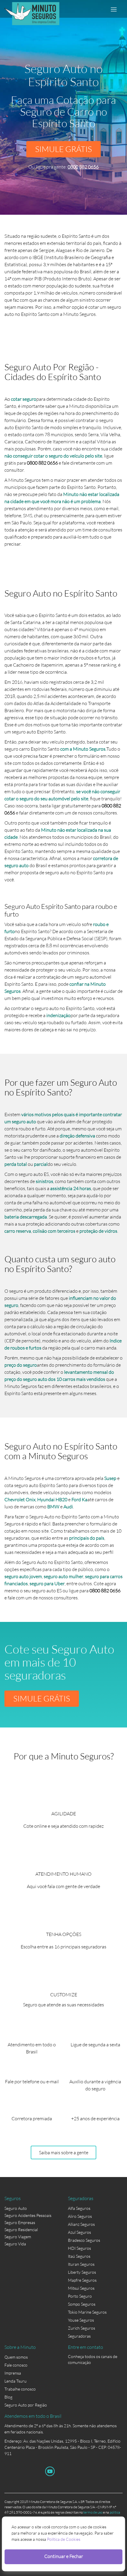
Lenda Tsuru (16, 2381)
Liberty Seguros (82, 2272)
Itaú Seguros (79, 2256)
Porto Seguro (80, 2296)
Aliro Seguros (80, 2216)
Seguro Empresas (20, 2222)
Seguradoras (79, 2336)
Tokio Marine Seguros (87, 2312)
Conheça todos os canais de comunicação (93, 2358)
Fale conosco (16, 2365)
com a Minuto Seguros (83, 749)
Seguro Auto (16, 2208)
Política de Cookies (64, 2539)
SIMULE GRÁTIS (63, 149)
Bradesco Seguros (84, 2240)
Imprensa (13, 2373)
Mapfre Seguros (82, 2280)
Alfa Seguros (79, 2208)
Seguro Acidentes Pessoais (28, 2215)
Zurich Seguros (82, 2328)
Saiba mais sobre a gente (64, 2152)
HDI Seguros (79, 2248)
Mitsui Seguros (81, 2288)
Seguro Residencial (21, 2230)
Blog (8, 2397)
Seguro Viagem (18, 2237)
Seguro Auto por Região (26, 2405)
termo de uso (93, 2512)
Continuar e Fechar (64, 2556)
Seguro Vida (15, 2244)
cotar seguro (24, 399)
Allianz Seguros (81, 2224)
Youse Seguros (81, 2320)
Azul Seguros (79, 2232)
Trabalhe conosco (20, 2389)
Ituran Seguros (81, 2264)
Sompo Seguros (82, 2304)
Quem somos (16, 2357)
